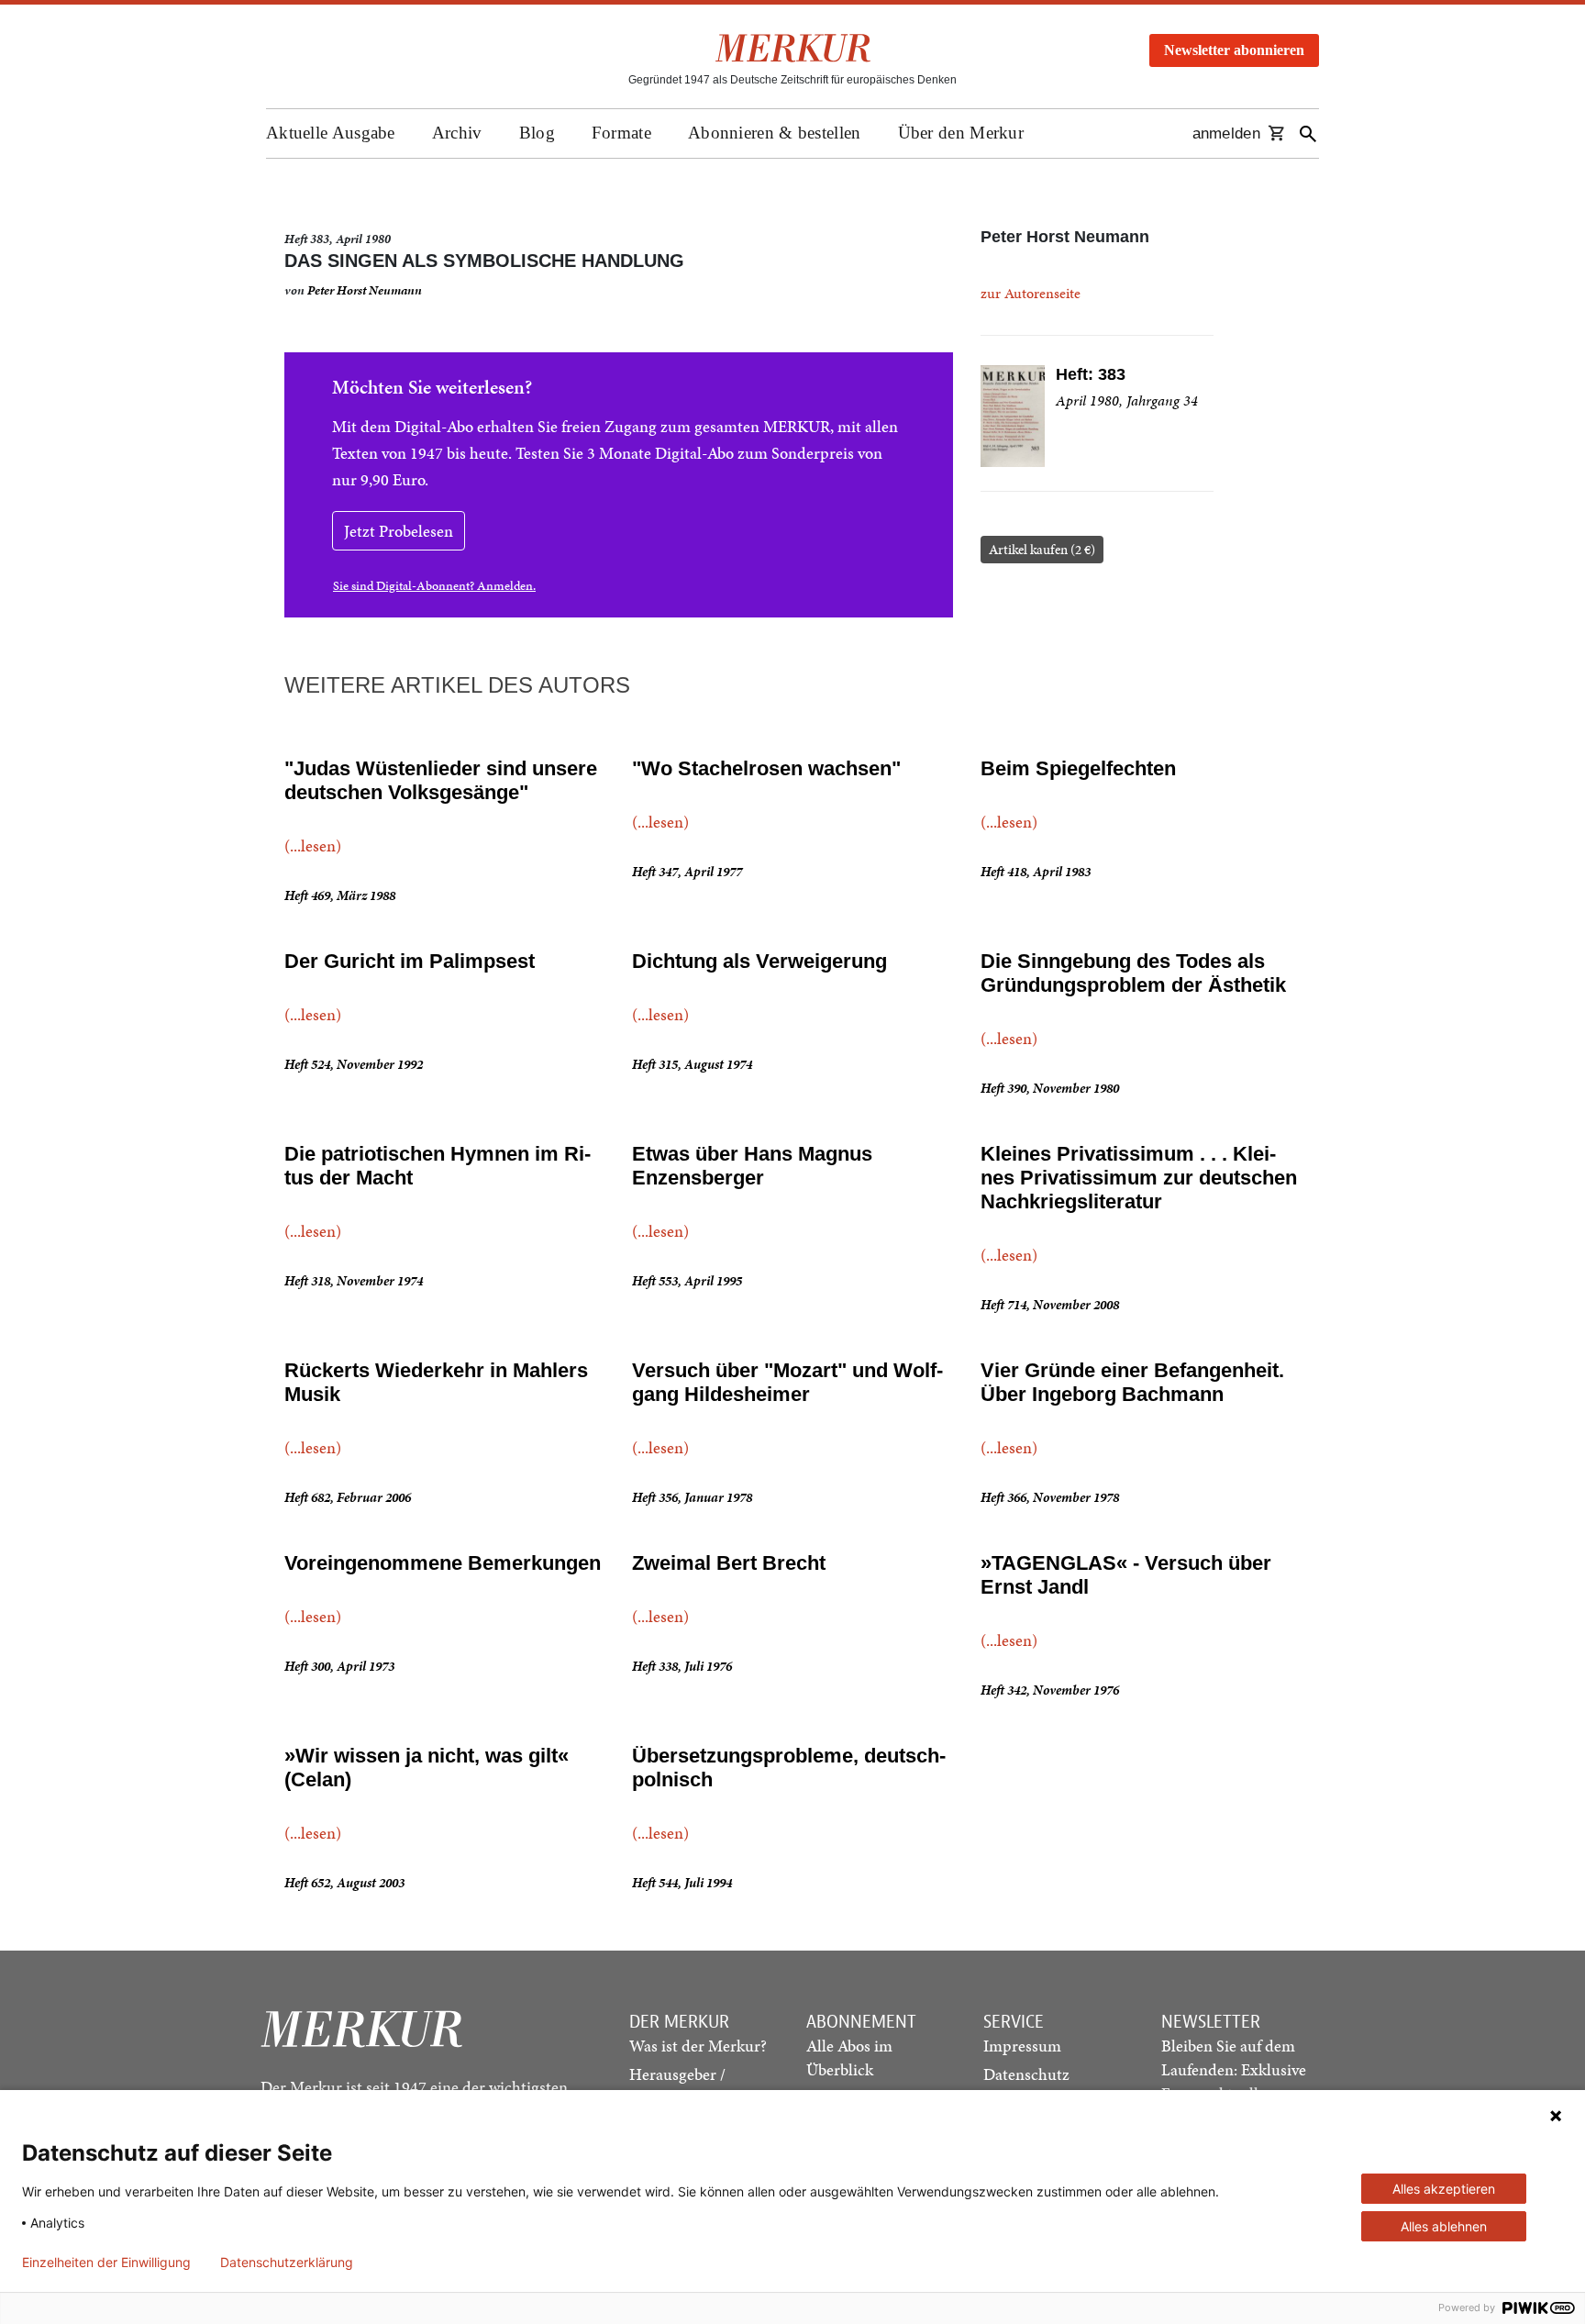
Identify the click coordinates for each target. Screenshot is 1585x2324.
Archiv (457, 133)
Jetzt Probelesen (399, 531)
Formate (621, 133)
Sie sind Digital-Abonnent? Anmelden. (434, 586)
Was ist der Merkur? (698, 2046)
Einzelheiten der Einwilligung (106, 2263)
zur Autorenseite (1031, 293)
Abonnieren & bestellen (775, 133)
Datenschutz (1026, 2074)
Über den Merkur (961, 133)
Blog (537, 133)
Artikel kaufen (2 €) (1042, 550)
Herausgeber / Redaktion (677, 2086)
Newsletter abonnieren (1234, 50)
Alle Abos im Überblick (849, 2057)
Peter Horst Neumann (365, 290)
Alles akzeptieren (1444, 2189)
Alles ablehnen (1444, 2226)
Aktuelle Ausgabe (331, 133)
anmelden (1226, 133)
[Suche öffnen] (1308, 133)
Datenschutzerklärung (287, 2263)
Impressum (1022, 2046)
